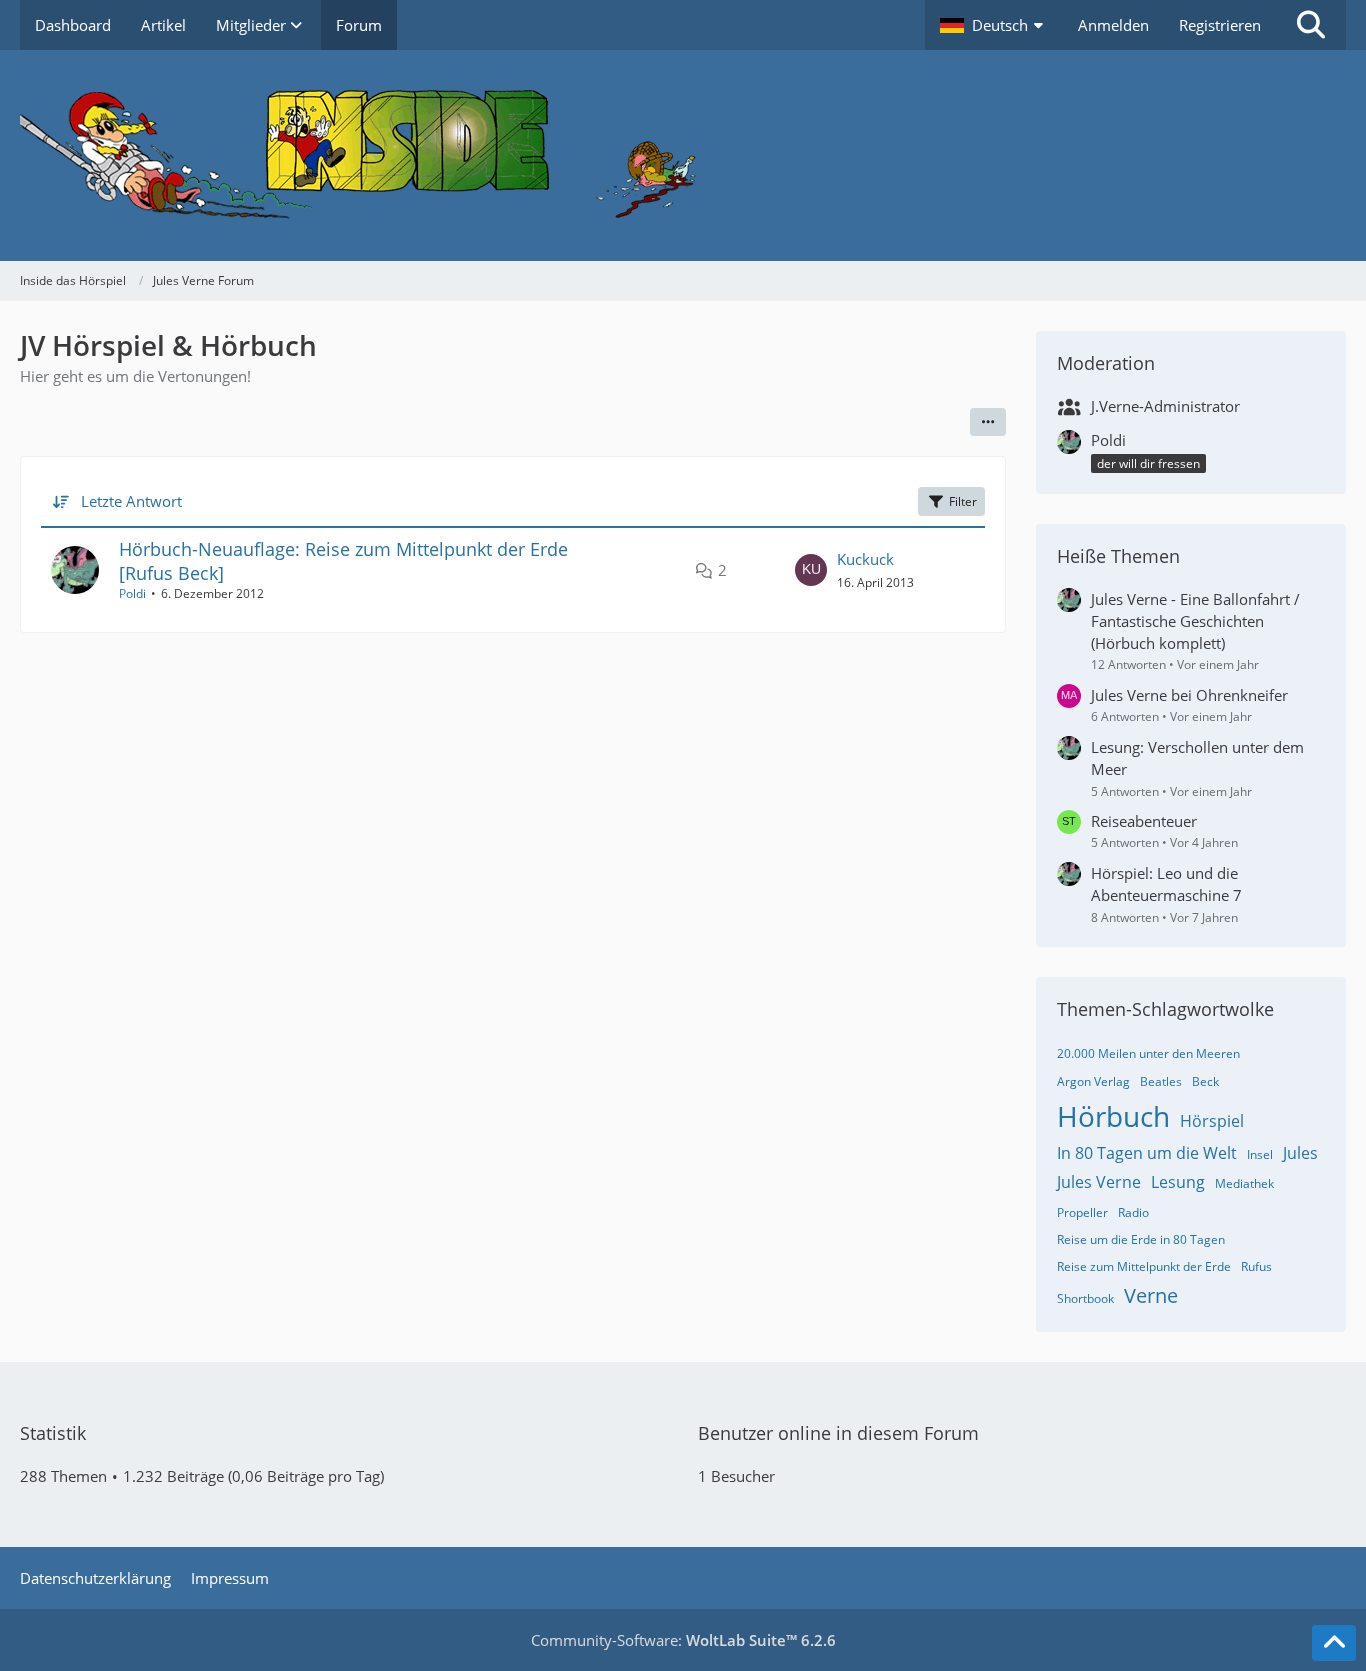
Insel (1260, 1154)
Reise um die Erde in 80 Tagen (1141, 1239)
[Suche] (1311, 25)
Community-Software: (683, 1640)
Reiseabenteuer (1144, 821)
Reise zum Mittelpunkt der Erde (1144, 1266)
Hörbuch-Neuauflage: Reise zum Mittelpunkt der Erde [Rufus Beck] (343, 560)
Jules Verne (1099, 1182)
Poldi (132, 593)
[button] (994, 25)
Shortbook (1085, 1298)
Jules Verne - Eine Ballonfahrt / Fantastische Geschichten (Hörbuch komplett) (1195, 621)
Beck (1205, 1081)
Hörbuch (1113, 1116)
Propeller (1082, 1212)
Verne (1151, 1295)
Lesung (1178, 1182)
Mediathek (1244, 1183)
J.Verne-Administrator (1165, 406)
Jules (1300, 1153)
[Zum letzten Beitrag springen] (811, 570)
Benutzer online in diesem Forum (838, 1433)
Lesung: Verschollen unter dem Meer (1197, 758)
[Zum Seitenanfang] (1334, 1643)
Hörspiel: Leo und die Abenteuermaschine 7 (1166, 884)
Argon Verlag (1093, 1081)
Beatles (1161, 1081)
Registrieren (1220, 25)
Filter (963, 501)
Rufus (1256, 1266)
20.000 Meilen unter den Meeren (1148, 1053)
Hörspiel (1212, 1121)
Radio (1133, 1212)
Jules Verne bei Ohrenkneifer (1189, 695)
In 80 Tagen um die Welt (1147, 1153)
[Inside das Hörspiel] (683, 155)
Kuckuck (865, 559)
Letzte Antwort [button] (131, 501)
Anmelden (1113, 25)
